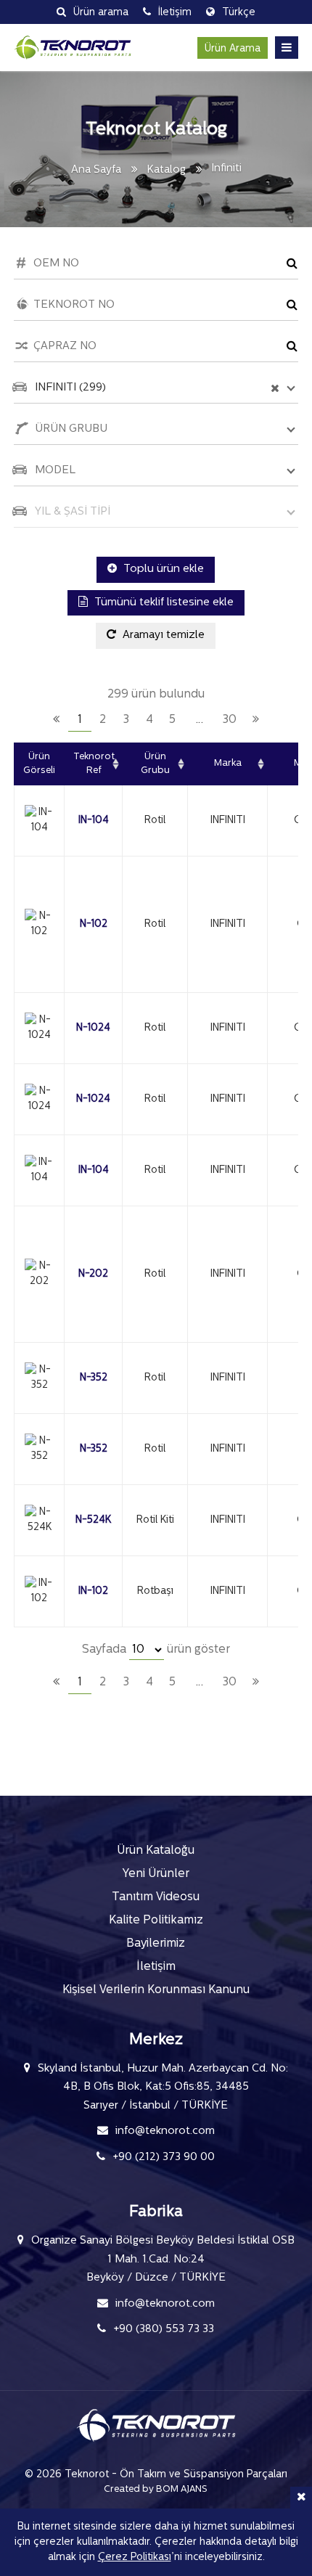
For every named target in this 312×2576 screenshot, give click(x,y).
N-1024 (93, 1028)
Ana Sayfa (96, 170)
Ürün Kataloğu (156, 1851)
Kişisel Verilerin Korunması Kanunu (156, 1990)
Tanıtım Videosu (156, 1897)
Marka (228, 763)
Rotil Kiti (155, 1520)
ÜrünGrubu (155, 764)
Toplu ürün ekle (162, 569)
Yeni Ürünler (156, 1874)
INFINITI (228, 821)
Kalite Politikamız (156, 1921)
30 (230, 720)
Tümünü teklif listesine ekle (163, 603)
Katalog (166, 170)
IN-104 (94, 821)
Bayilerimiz (156, 1944)
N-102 (94, 924)
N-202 (93, 1274)
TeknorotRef (94, 764)
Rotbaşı (155, 1591)
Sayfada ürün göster (156, 1650)
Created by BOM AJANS (156, 2489)
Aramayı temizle (162, 635)
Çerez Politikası (135, 2557)
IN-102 (93, 1591)
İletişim (156, 1967)
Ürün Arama (233, 49)
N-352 (94, 1378)
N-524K (93, 1520)
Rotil (155, 821)
